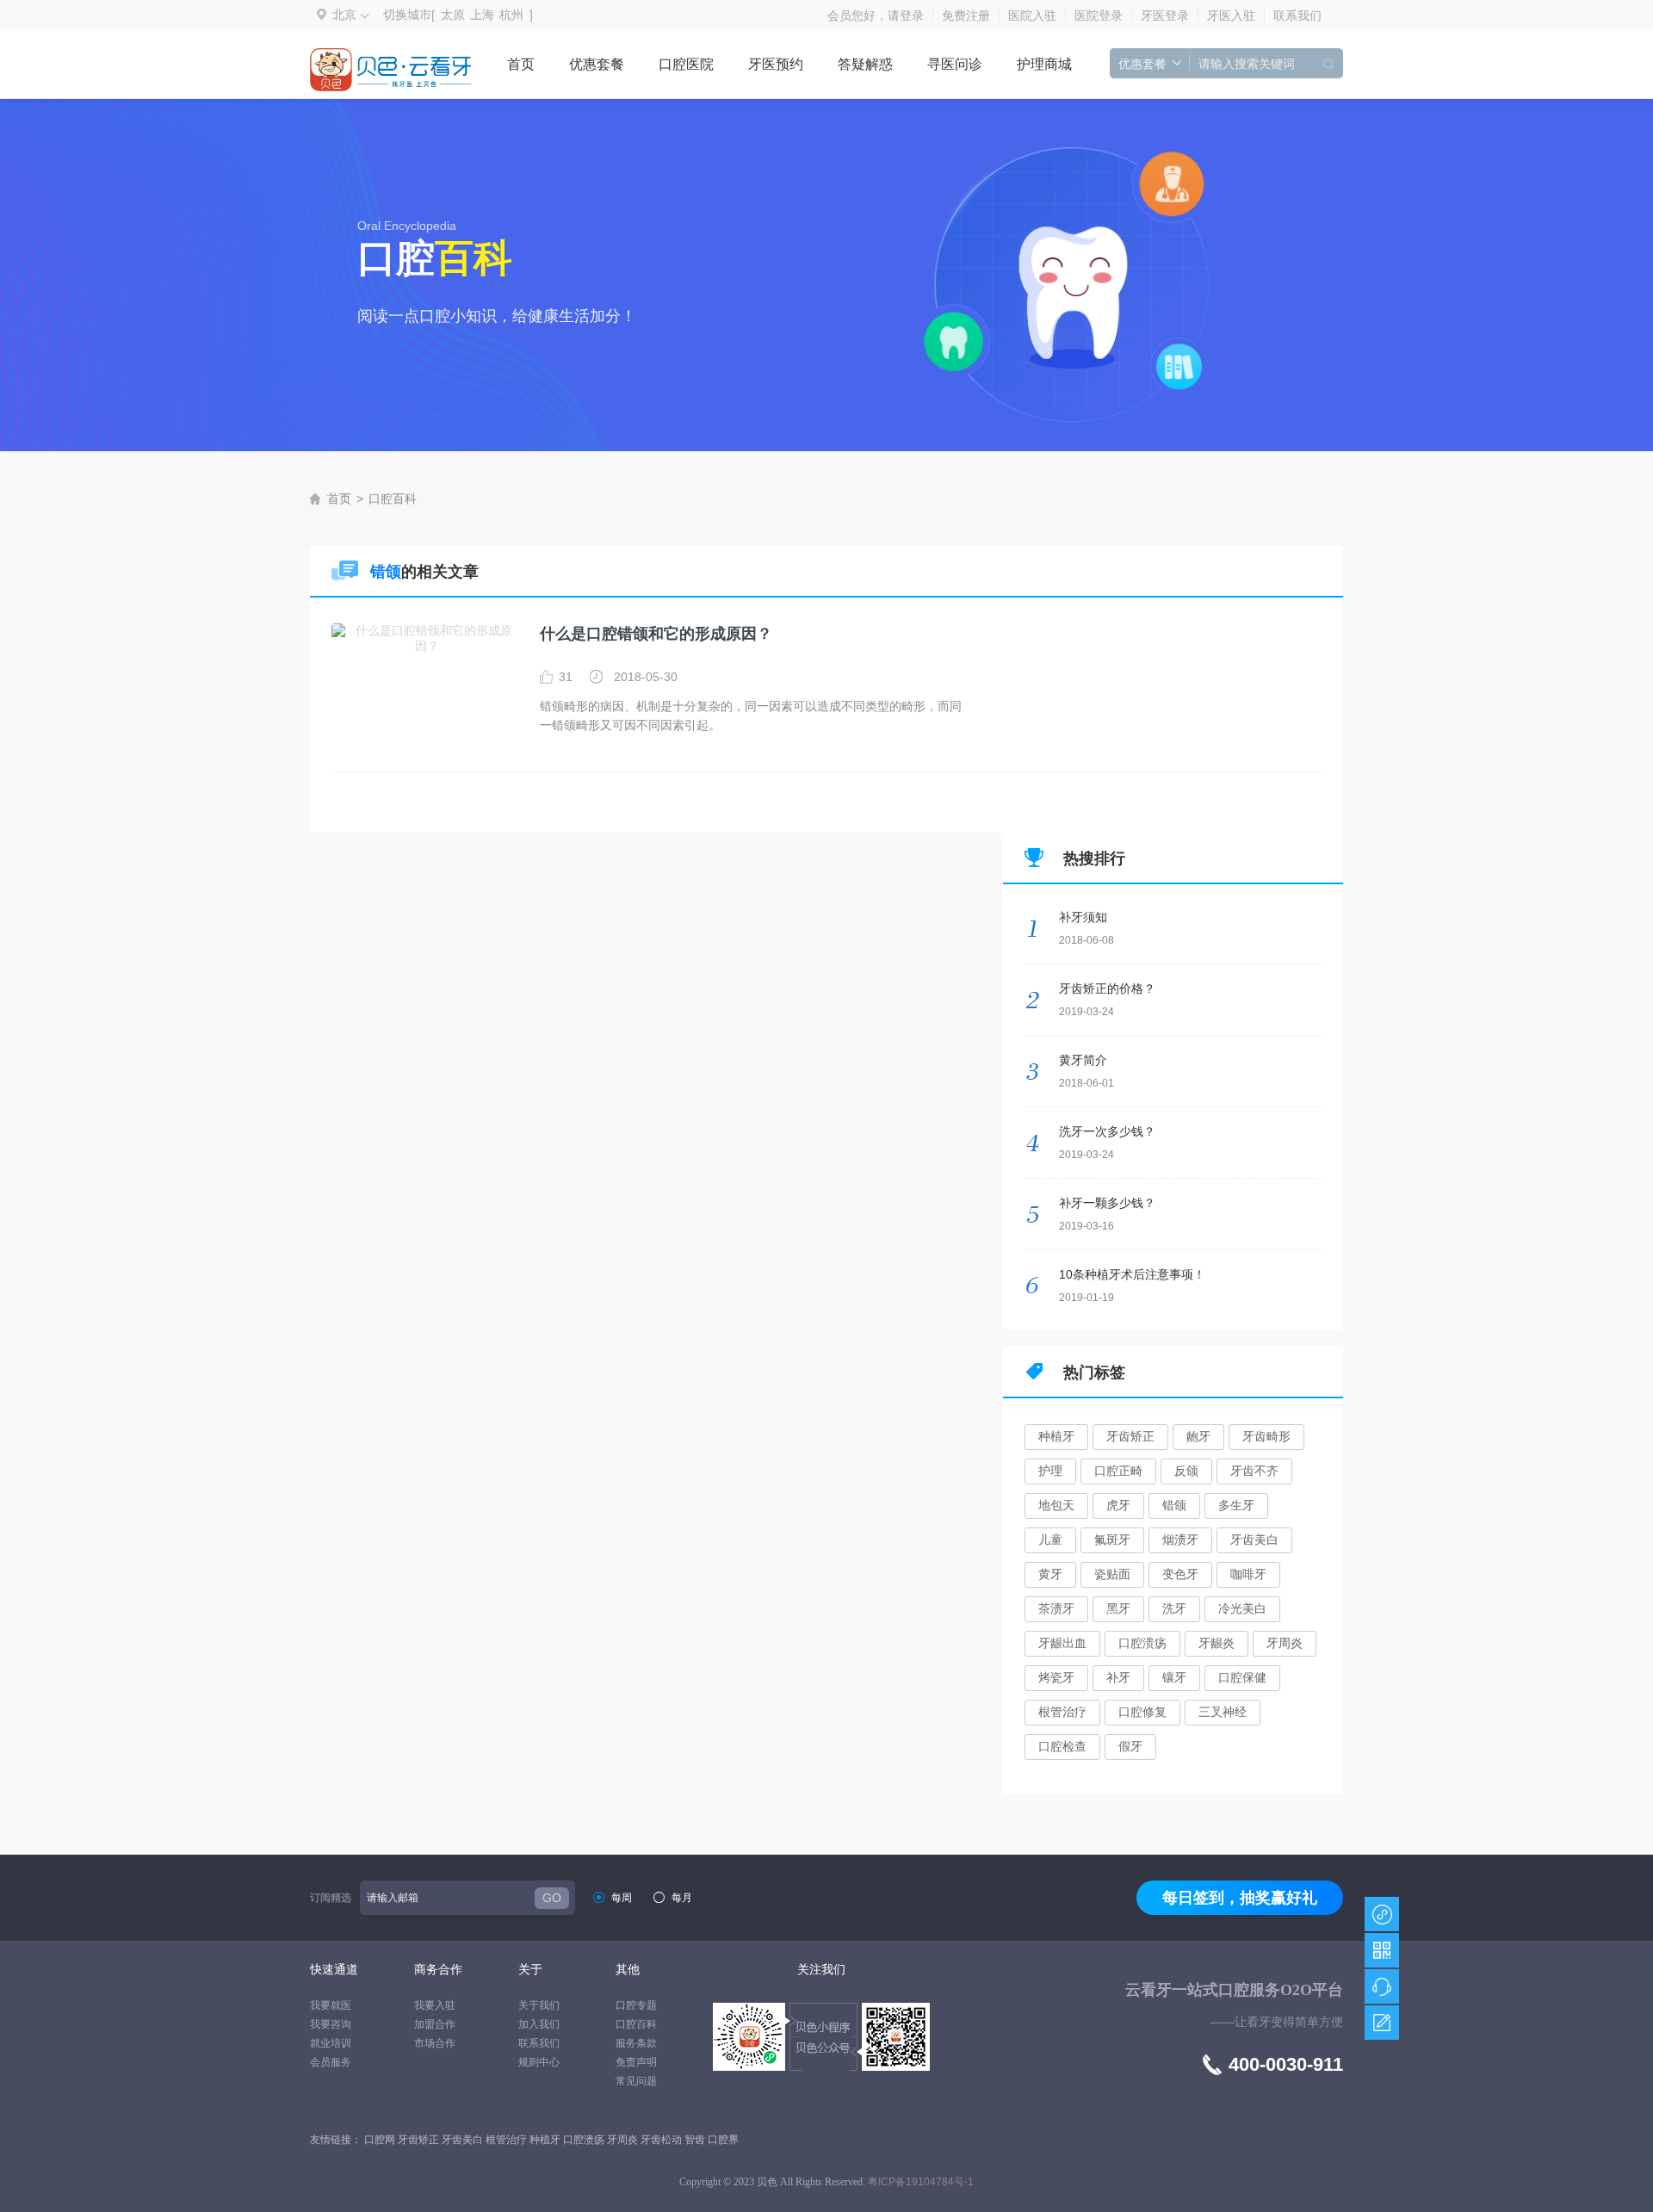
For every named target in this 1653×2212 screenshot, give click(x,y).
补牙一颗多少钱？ (1107, 1203)
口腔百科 (393, 499)
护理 (1050, 1471)
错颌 (1174, 1505)
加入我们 (539, 2024)
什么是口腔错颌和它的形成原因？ (656, 634)
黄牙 (1050, 1574)
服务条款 (636, 2043)
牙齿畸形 (1266, 1436)
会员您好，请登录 (876, 15)
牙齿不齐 (1254, 1471)
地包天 (1056, 1505)
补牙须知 (1083, 917)
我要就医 (331, 2005)
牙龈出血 (1062, 1643)
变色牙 (1180, 1574)
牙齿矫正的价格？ (1107, 988)
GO (552, 1898)
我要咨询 (331, 2024)
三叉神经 (1223, 1712)
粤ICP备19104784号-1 (921, 2182)
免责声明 (636, 2062)
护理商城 (1044, 64)
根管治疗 (1062, 1712)
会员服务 (331, 2062)
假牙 (1130, 1746)
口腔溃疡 (1142, 1643)
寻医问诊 (955, 64)
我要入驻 (435, 2005)
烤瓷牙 (1056, 1677)
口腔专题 (636, 2005)
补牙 (1118, 1677)
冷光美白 (1242, 1608)
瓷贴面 (1112, 1574)
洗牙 (1174, 1608)
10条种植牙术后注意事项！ (1132, 1274)
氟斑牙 (1112, 1540)
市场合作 (435, 2043)
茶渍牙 (1056, 1608)
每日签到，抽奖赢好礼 (1240, 1898)
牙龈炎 (1217, 1643)
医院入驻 (1032, 15)
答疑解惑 (865, 64)
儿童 (1050, 1540)
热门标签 (1094, 1372)
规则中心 (539, 2062)
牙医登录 (1165, 15)
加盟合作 (435, 2024)
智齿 (696, 2140)
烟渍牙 (1180, 1540)
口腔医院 (686, 64)
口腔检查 (1062, 1746)
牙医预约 (776, 64)
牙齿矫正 (1130, 1436)
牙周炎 (1285, 1643)
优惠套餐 (597, 64)
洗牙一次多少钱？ (1107, 1131)
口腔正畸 (1118, 1471)
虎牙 (1118, 1505)
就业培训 (331, 2043)
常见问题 (636, 2081)
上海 (482, 15)
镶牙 (1174, 1677)
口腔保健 (1242, 1677)
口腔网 (381, 2140)
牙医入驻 (1231, 15)
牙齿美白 (1254, 1540)
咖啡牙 (1248, 1574)
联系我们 (1297, 15)
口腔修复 (1142, 1712)
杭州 (511, 15)
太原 (453, 15)
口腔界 (723, 2140)
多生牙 (1236, 1505)
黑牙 (1118, 1608)
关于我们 (539, 2005)
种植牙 (1056, 1436)
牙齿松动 (662, 2140)
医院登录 (1099, 15)
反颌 (1186, 1471)
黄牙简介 (1083, 1060)
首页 (521, 64)
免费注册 (966, 15)
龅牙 (1198, 1436)
